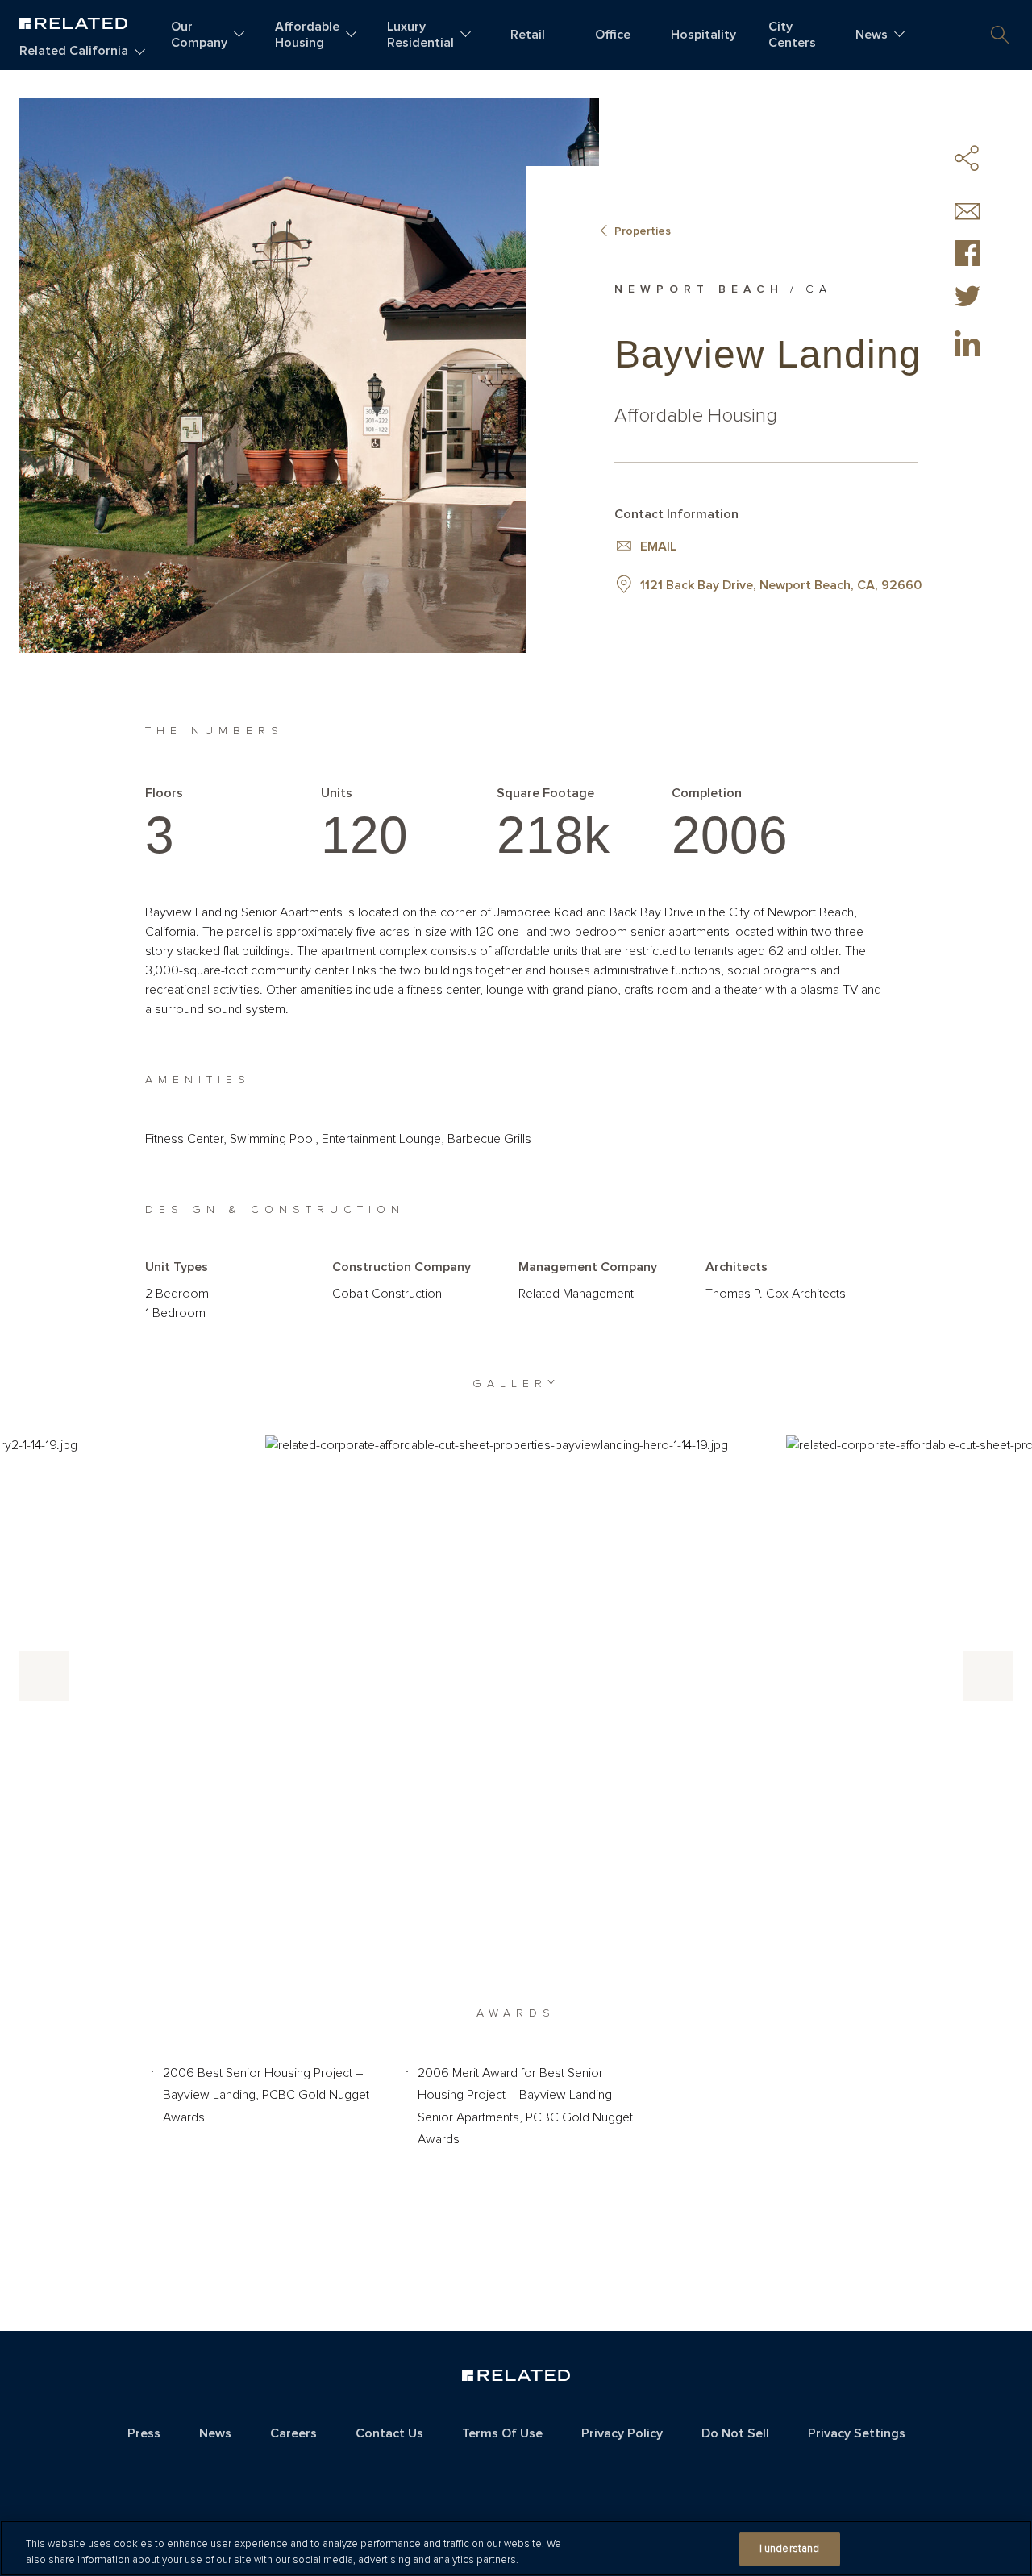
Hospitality (703, 35)
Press (144, 2433)
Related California (74, 51)
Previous (44, 1676)
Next (988, 1676)
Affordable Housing (307, 35)
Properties (643, 231)
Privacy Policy (622, 2433)
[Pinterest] (967, 388)
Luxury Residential (420, 35)
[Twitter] (967, 298)
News (872, 35)
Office (613, 35)
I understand (790, 2549)
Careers (293, 2433)
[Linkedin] (967, 343)
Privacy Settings (857, 2433)
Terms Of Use (502, 2433)
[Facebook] (967, 253)
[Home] (73, 21)
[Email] (967, 212)
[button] (1000, 35)
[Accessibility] (516, 2470)
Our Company (199, 35)
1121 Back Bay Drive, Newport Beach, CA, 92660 (781, 585)
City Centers (792, 35)
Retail (528, 35)
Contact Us (389, 2433)
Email (658, 546)
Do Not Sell (735, 2433)
